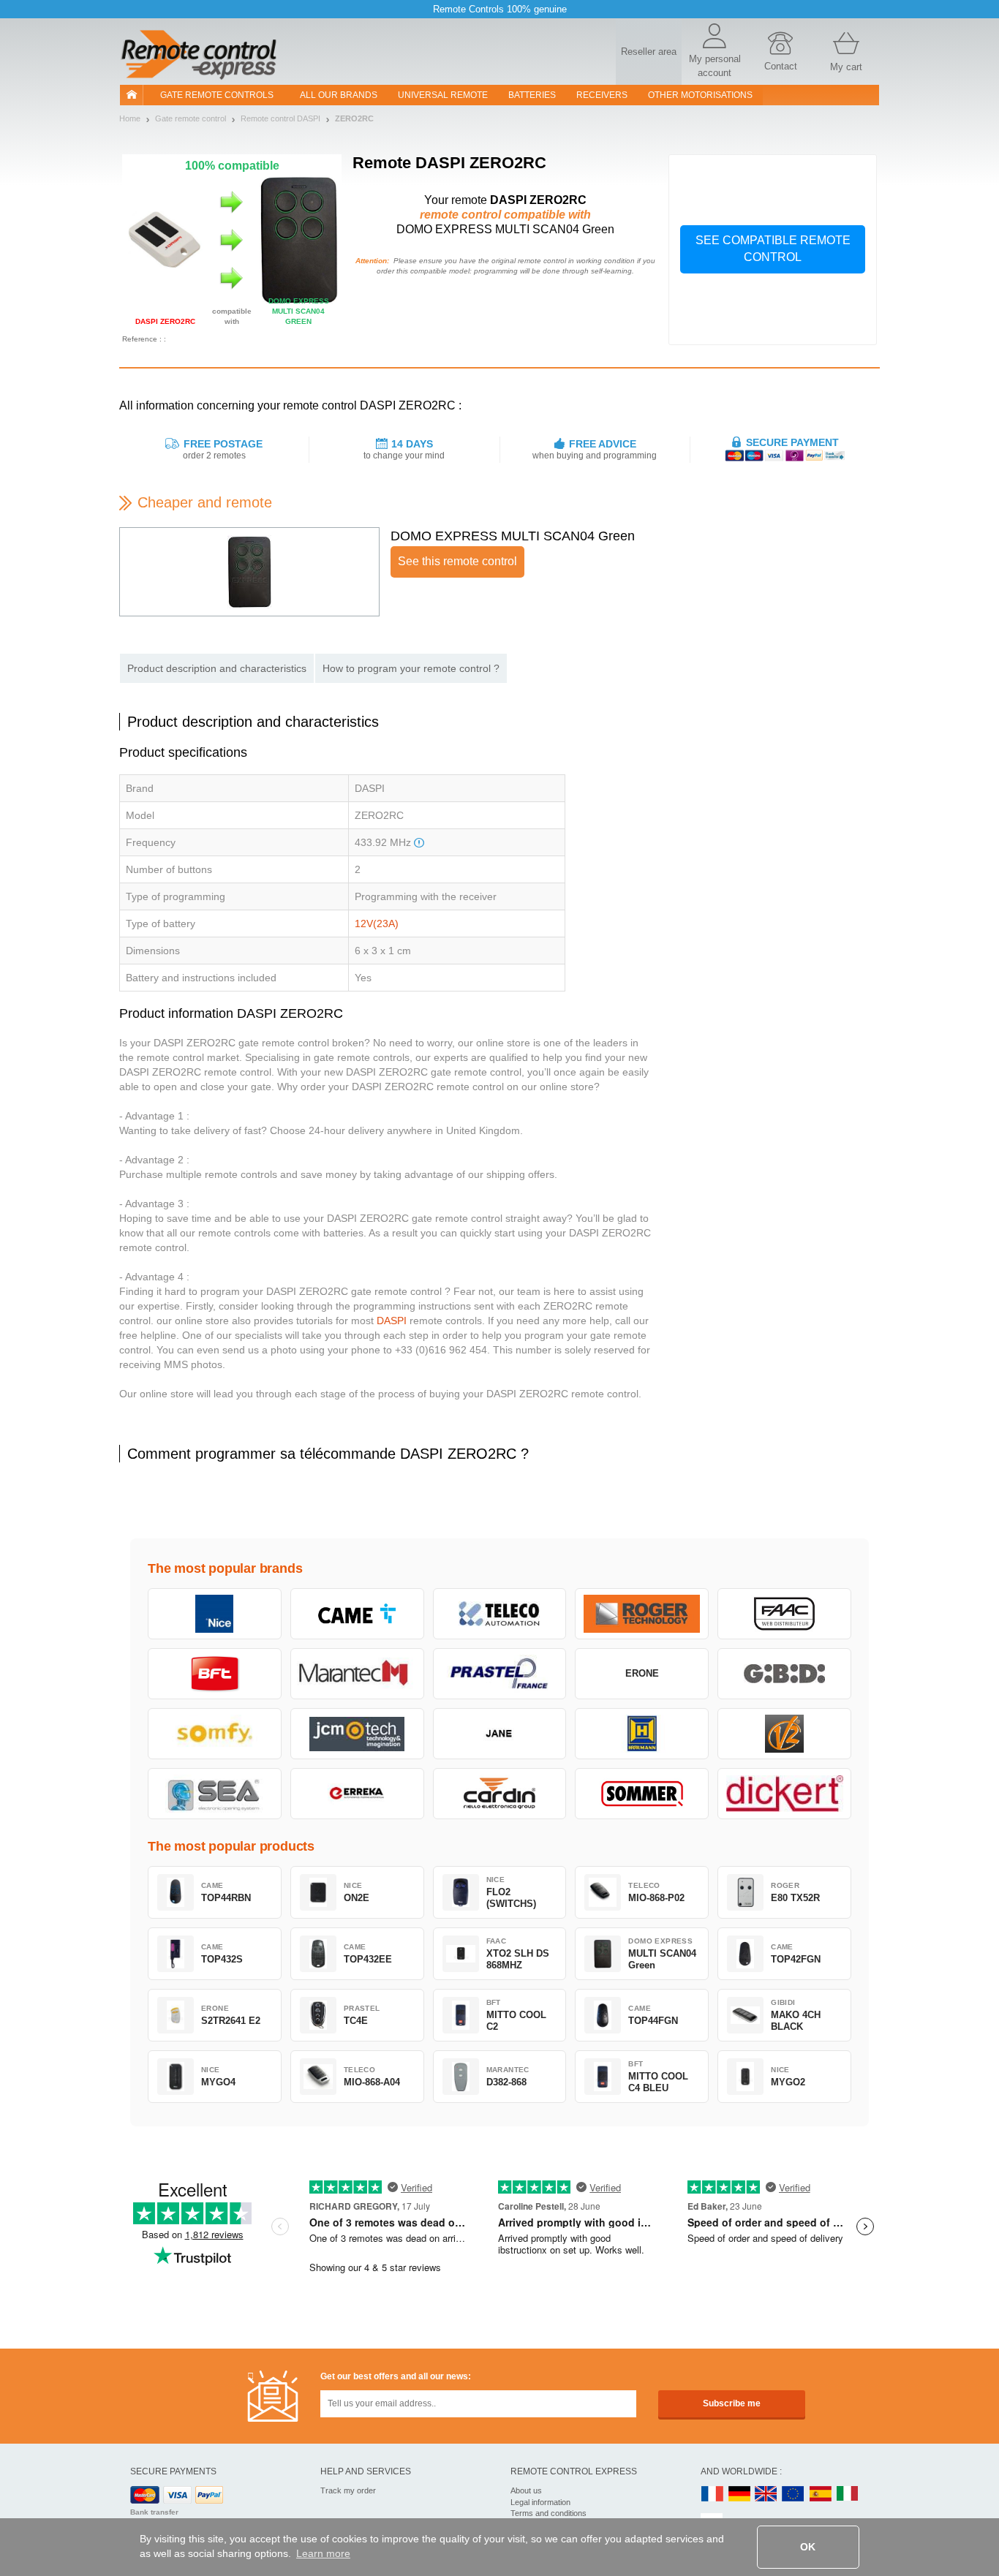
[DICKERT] (784, 1794)
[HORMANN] (642, 1734)
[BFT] (215, 1674)
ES (821, 2494)
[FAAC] (784, 1614)
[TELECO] (500, 1614)
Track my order (348, 2490)
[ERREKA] (357, 1794)
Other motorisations (700, 95)
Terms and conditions (548, 2513)
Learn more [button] (323, 2553)
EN (793, 2494)
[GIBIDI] (784, 1674)
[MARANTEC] (357, 1674)
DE (739, 2494)
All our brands (339, 95)
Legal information (540, 2502)
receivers (602, 95)
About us (526, 2490)
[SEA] (215, 1794)
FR (712, 2494)
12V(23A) (377, 923)
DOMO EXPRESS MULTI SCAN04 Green (513, 536)
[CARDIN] (500, 1794)
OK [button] (808, 2547)
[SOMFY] (215, 1734)
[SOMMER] (642, 1794)
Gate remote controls (217, 95)
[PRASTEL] (500, 1674)
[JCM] (357, 1734)
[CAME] (357, 1614)
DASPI (392, 1321)
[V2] (784, 1734)
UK (766, 2494)
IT (848, 2494)
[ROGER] (642, 1614)
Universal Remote (443, 95)
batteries (532, 95)
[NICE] (215, 1614)
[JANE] (500, 1734)
